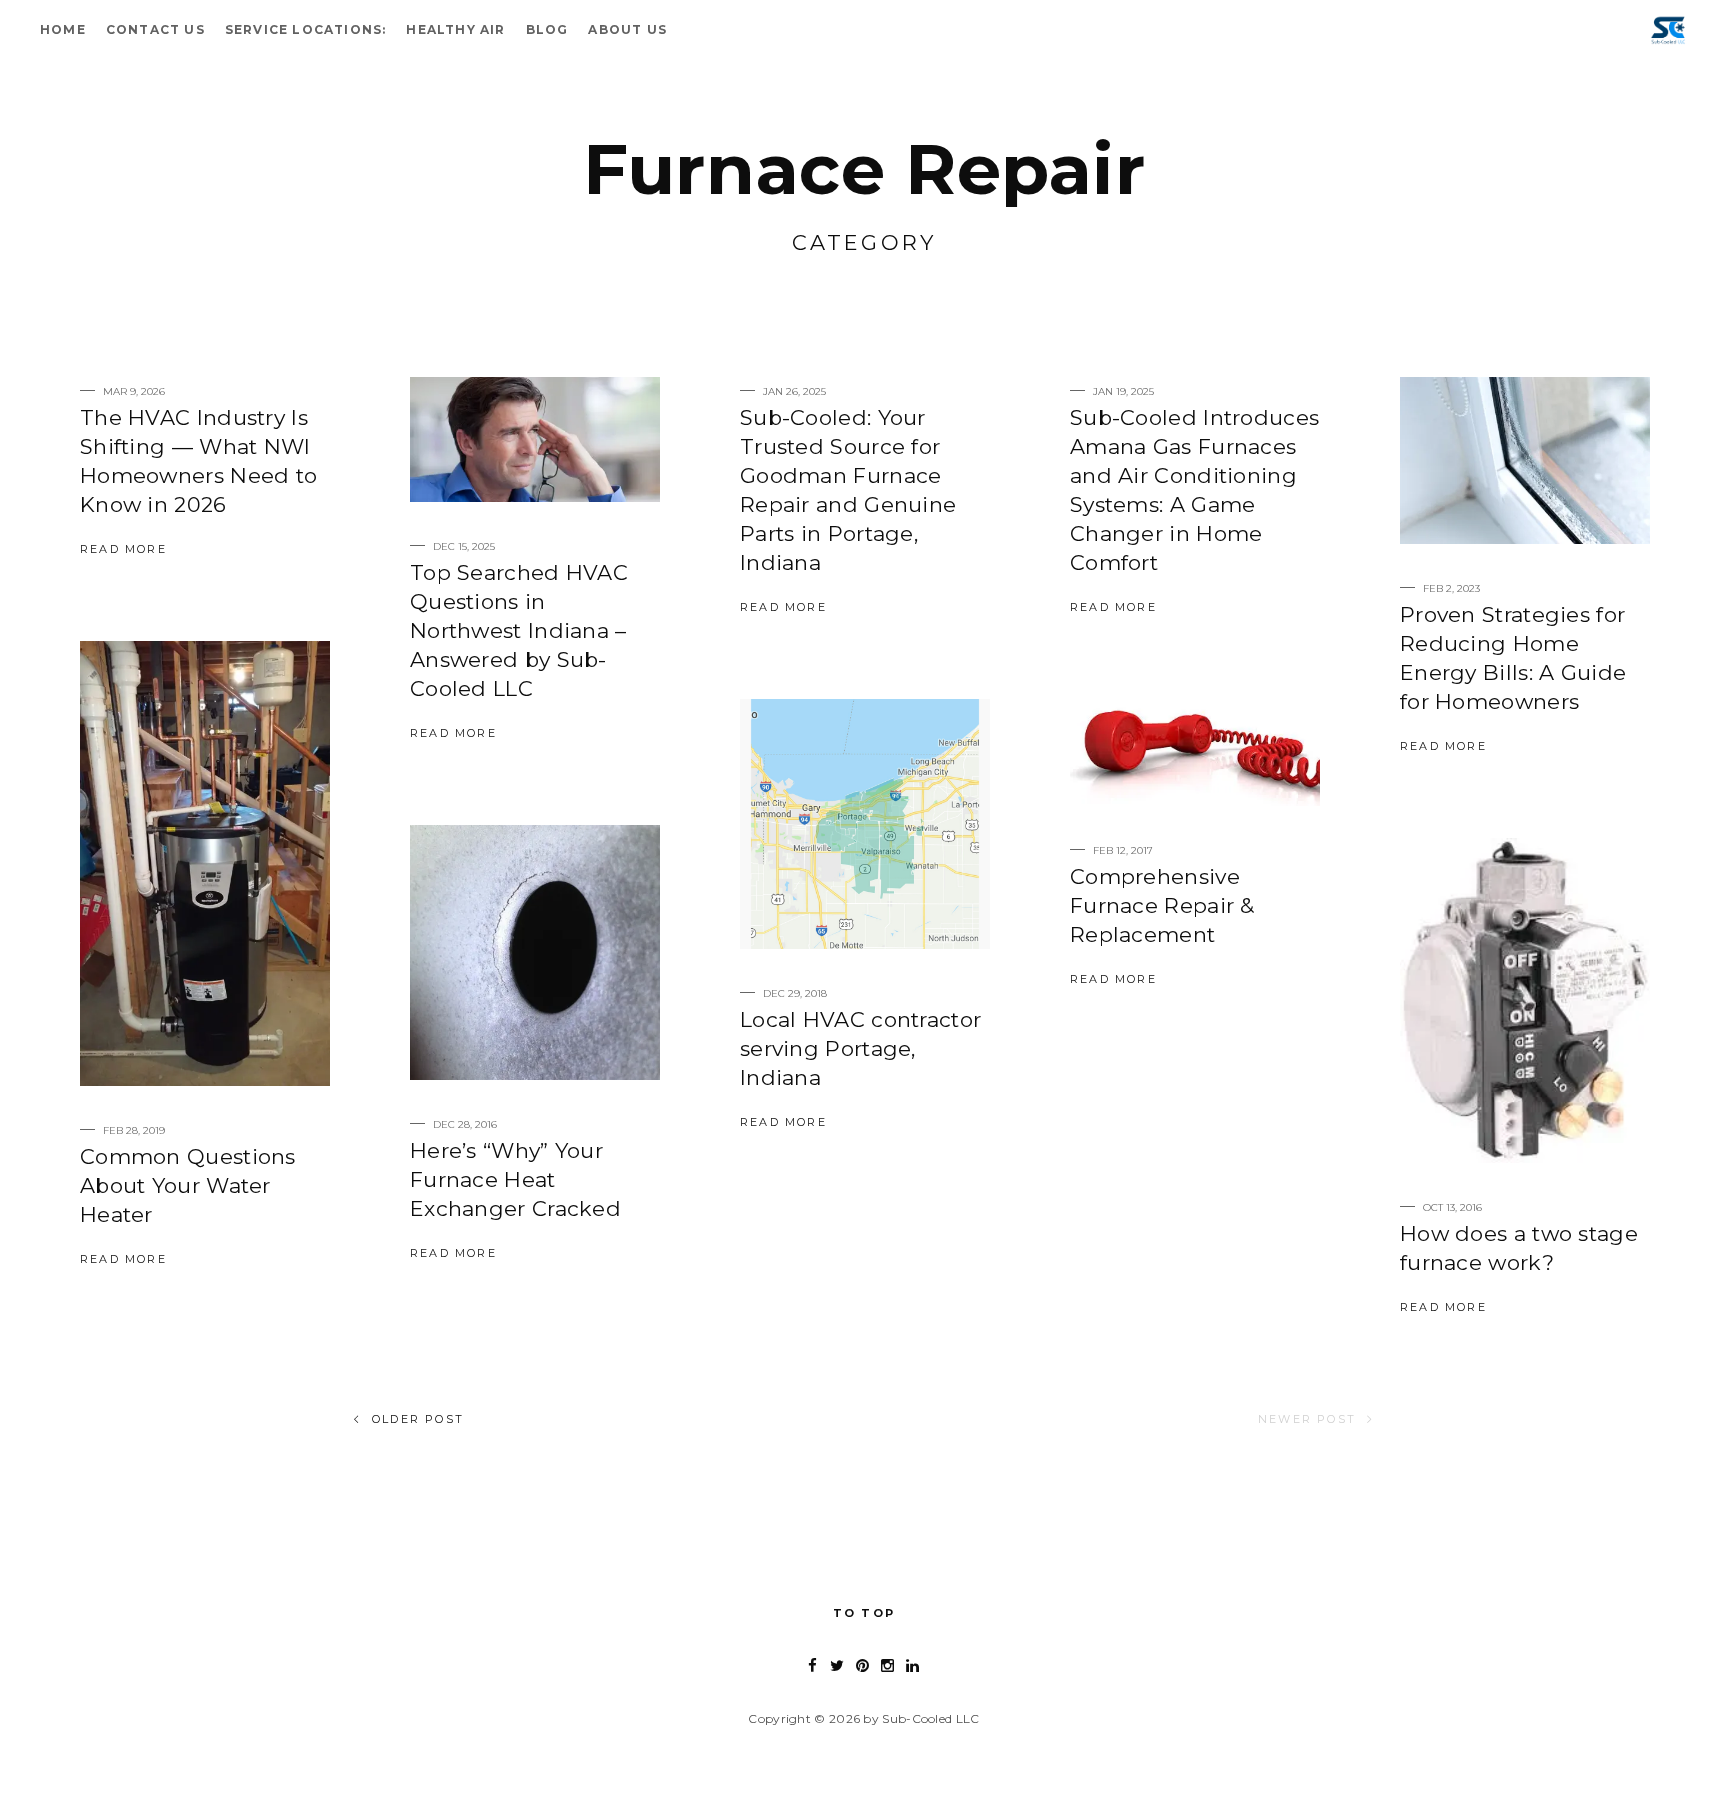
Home (63, 29)
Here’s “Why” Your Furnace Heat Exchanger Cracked (515, 1179)
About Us (627, 29)
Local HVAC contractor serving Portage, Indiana (860, 1048)
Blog (547, 29)
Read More (123, 549)
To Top (864, 1613)
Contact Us (155, 29)
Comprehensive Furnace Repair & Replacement (1162, 905)
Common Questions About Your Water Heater (188, 1185)
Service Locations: (306, 29)
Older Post (418, 1419)
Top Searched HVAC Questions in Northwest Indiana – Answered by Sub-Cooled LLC (519, 630)
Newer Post (1307, 1419)
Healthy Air (455, 29)
